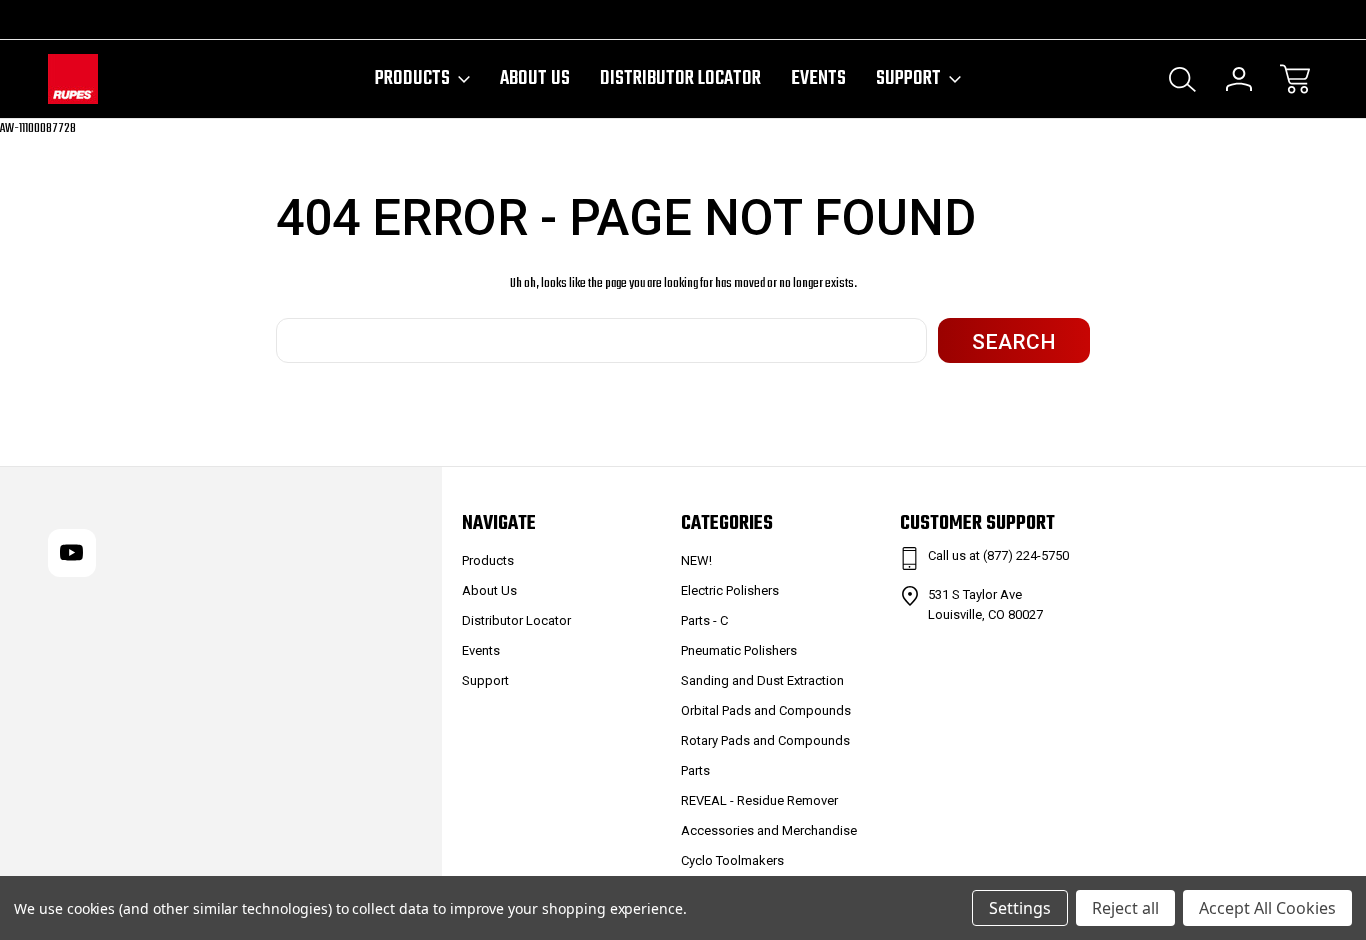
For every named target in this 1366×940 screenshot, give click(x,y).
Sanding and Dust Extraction (762, 680)
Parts (695, 770)
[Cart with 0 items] (1295, 79)
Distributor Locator (680, 79)
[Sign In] (1239, 79)
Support (908, 79)
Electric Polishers (730, 590)
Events (818, 79)
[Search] (1183, 79)
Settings (1020, 908)
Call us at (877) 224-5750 (998, 555)
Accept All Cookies (1267, 908)
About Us (535, 79)
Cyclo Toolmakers (732, 860)
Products (412, 79)
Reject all (1125, 908)
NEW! (696, 560)
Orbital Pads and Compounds (766, 710)
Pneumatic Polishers (739, 650)
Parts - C (704, 620)
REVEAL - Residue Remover (759, 800)
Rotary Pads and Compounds (765, 740)
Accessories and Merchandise (769, 830)
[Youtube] (57, 19)
